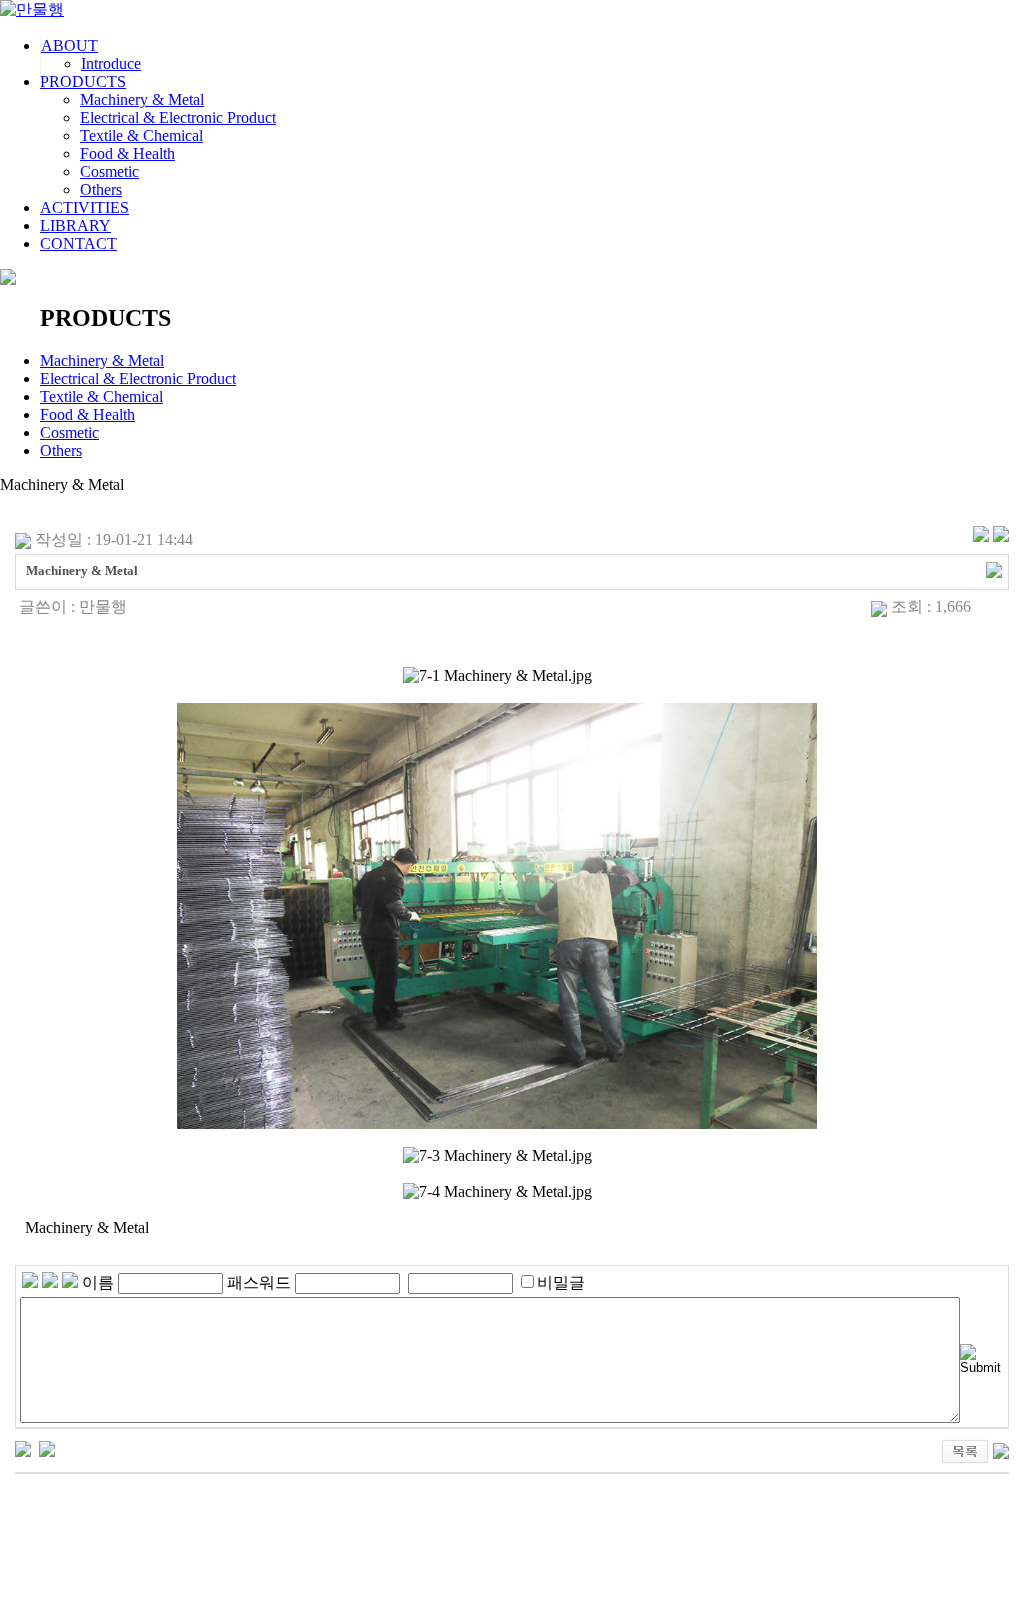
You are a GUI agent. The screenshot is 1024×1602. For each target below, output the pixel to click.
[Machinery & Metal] (23, 1447)
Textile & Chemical (141, 135)
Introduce (111, 63)
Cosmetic (109, 171)
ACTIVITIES (84, 207)
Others (101, 189)
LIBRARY (75, 225)
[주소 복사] (994, 567)
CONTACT (78, 243)
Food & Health (127, 153)
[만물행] (32, 9)
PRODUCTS (83, 81)
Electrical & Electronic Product (178, 117)
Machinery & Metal (142, 99)
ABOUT (69, 45)
